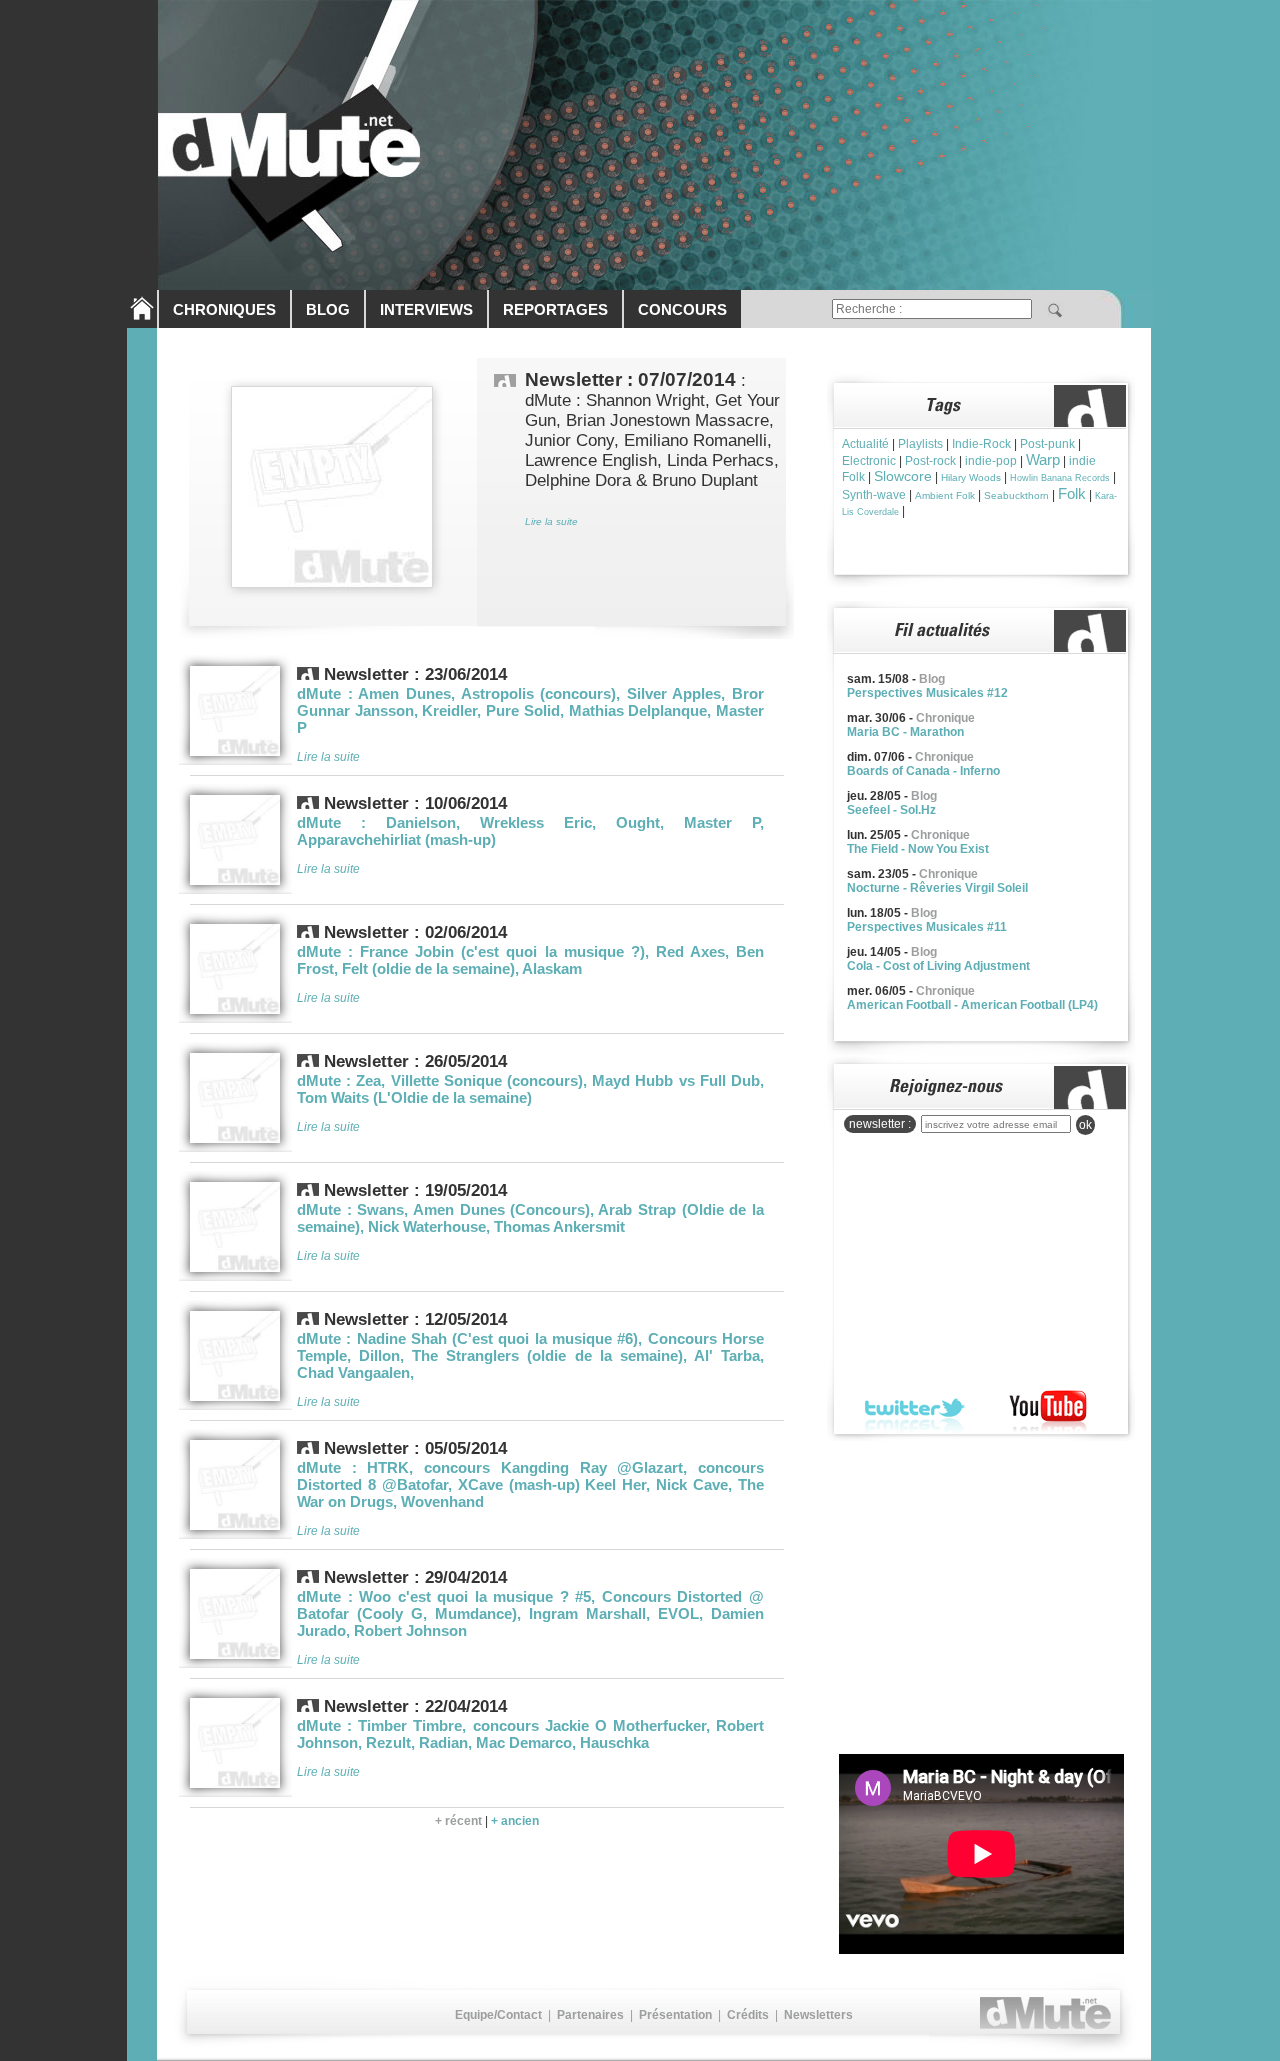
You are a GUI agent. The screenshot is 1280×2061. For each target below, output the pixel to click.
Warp (1043, 459)
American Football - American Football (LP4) (972, 1005)
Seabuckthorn (1016, 495)
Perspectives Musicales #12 (927, 693)
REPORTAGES (555, 309)
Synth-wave (874, 495)
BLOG (328, 309)
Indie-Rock (981, 444)
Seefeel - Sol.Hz (891, 810)
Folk (1072, 493)
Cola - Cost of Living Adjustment (938, 966)
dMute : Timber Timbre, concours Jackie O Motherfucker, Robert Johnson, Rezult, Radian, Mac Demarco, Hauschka (530, 1734)
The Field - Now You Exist (918, 849)
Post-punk (1047, 444)
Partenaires (590, 2015)
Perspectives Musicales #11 (927, 927)
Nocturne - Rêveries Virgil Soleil (937, 888)
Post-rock (930, 461)
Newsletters (818, 2015)
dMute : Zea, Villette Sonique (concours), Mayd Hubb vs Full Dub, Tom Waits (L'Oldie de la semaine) (530, 1089)
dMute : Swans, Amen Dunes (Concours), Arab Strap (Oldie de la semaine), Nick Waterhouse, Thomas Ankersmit (530, 1218)
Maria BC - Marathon (905, 732)
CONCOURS (682, 309)
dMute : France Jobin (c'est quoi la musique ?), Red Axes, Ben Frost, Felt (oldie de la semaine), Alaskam (530, 960)
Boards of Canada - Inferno (923, 771)
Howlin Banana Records (1060, 478)
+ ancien (515, 1821)
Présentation (675, 2015)
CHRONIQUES (224, 309)
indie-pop (991, 461)
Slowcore (903, 476)
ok (1085, 1125)
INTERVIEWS (426, 309)
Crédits (748, 2015)
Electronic (869, 461)
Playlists (920, 444)
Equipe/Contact (498, 2015)
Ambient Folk (945, 495)
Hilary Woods (971, 477)
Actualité (865, 444)
